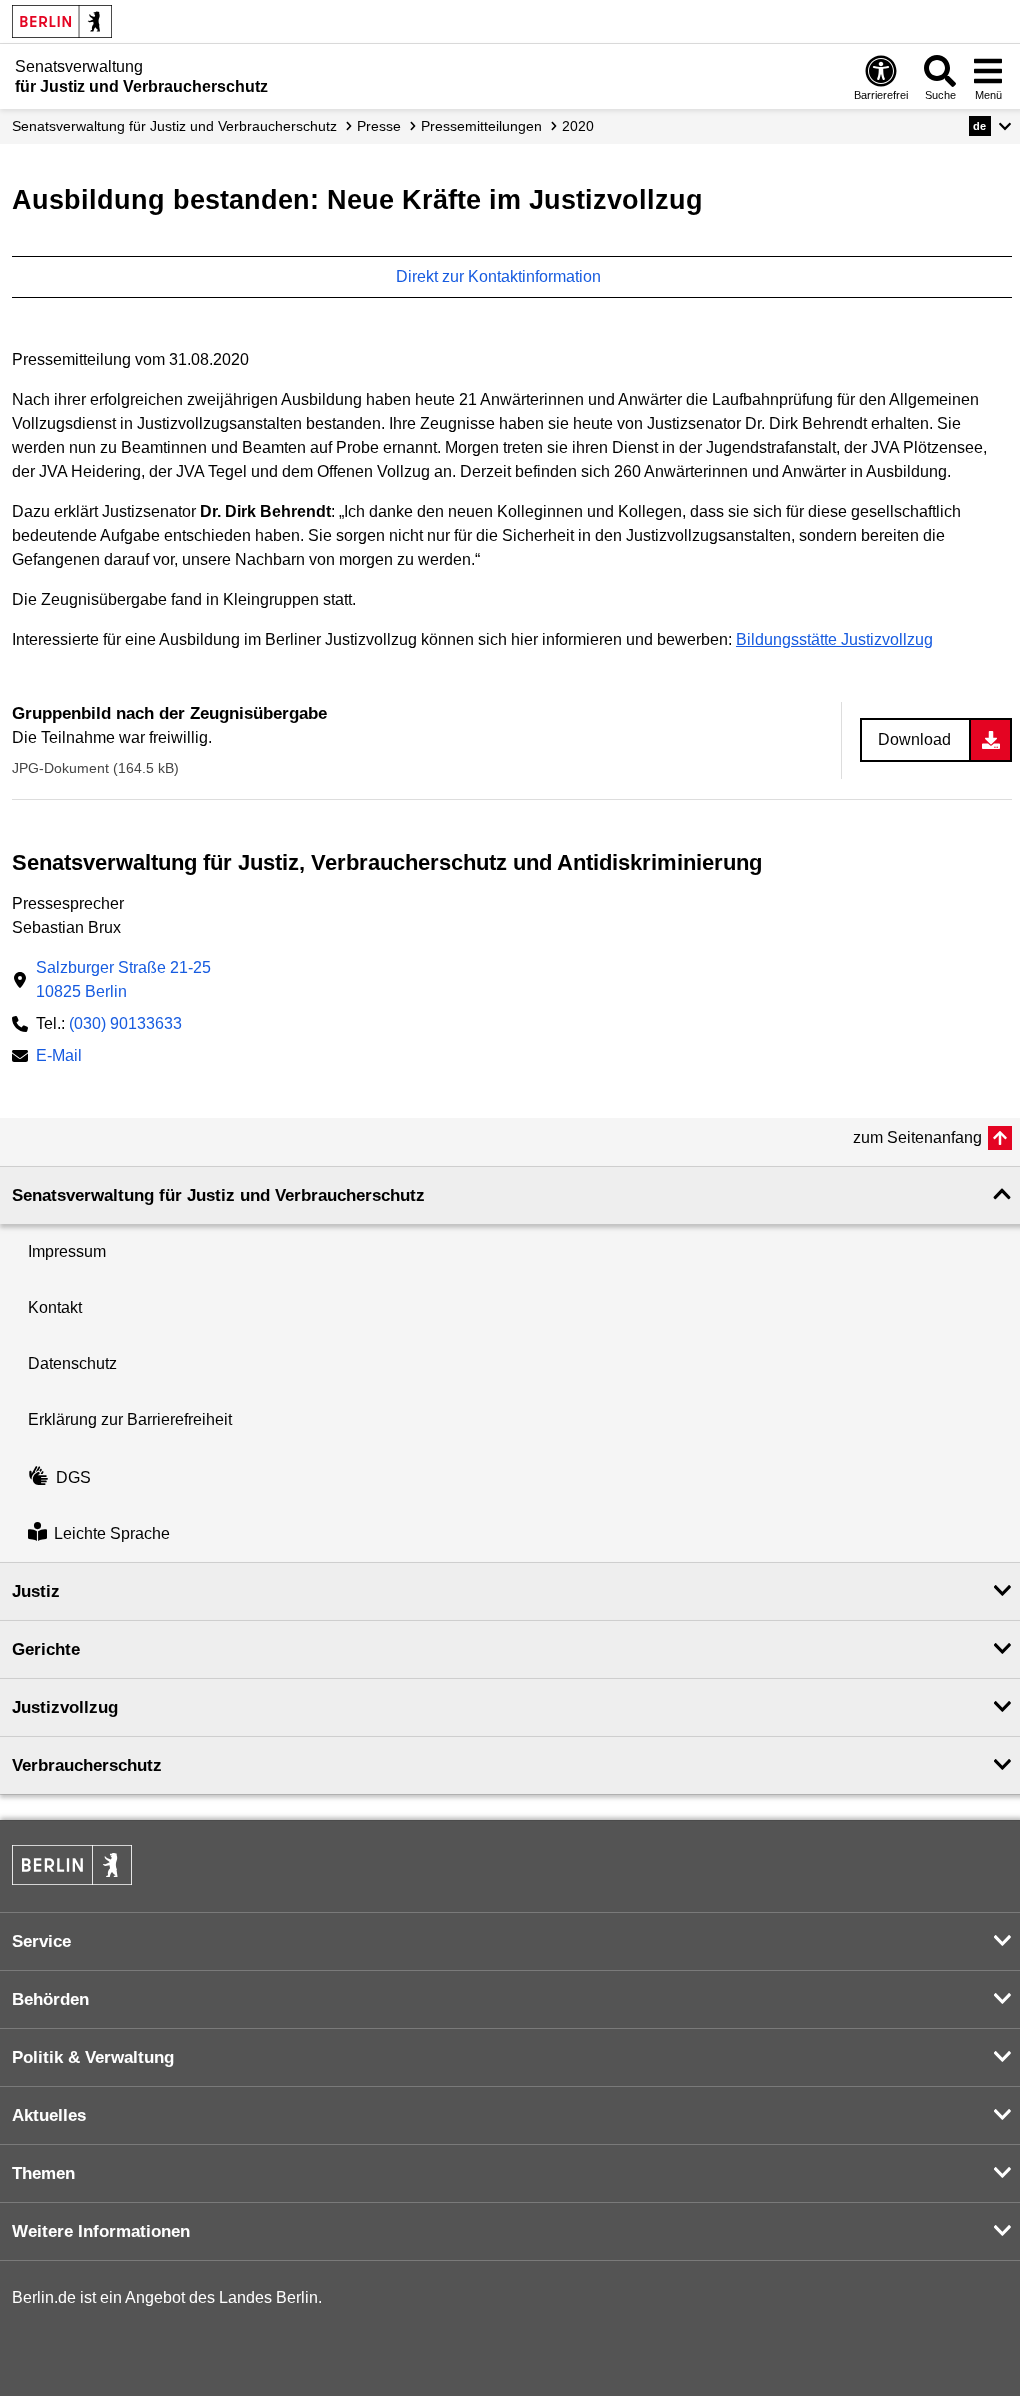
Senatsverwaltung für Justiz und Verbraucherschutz (174, 126)
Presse (379, 126)
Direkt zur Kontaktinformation (500, 276)
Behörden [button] (50, 1999)
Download (914, 739)
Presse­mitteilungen (481, 126)
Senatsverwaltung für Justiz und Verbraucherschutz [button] (218, 1195)
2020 (578, 126)
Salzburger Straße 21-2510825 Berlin (123, 979)
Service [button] (41, 1941)
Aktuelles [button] (49, 2115)
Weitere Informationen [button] (101, 2231)
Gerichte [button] (46, 1649)
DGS (73, 1477)
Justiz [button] (36, 1591)
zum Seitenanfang (917, 1137)
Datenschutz (72, 1363)
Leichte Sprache (112, 1533)
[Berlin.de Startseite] (62, 21)
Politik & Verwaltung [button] (93, 2057)
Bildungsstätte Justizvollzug (834, 639)
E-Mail (59, 1057)
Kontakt (55, 1307)
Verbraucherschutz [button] (87, 1765)
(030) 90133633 (125, 1023)
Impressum (67, 1251)
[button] (990, 126)
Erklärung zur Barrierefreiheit (130, 1419)
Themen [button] (43, 2173)
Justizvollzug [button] (65, 1707)
